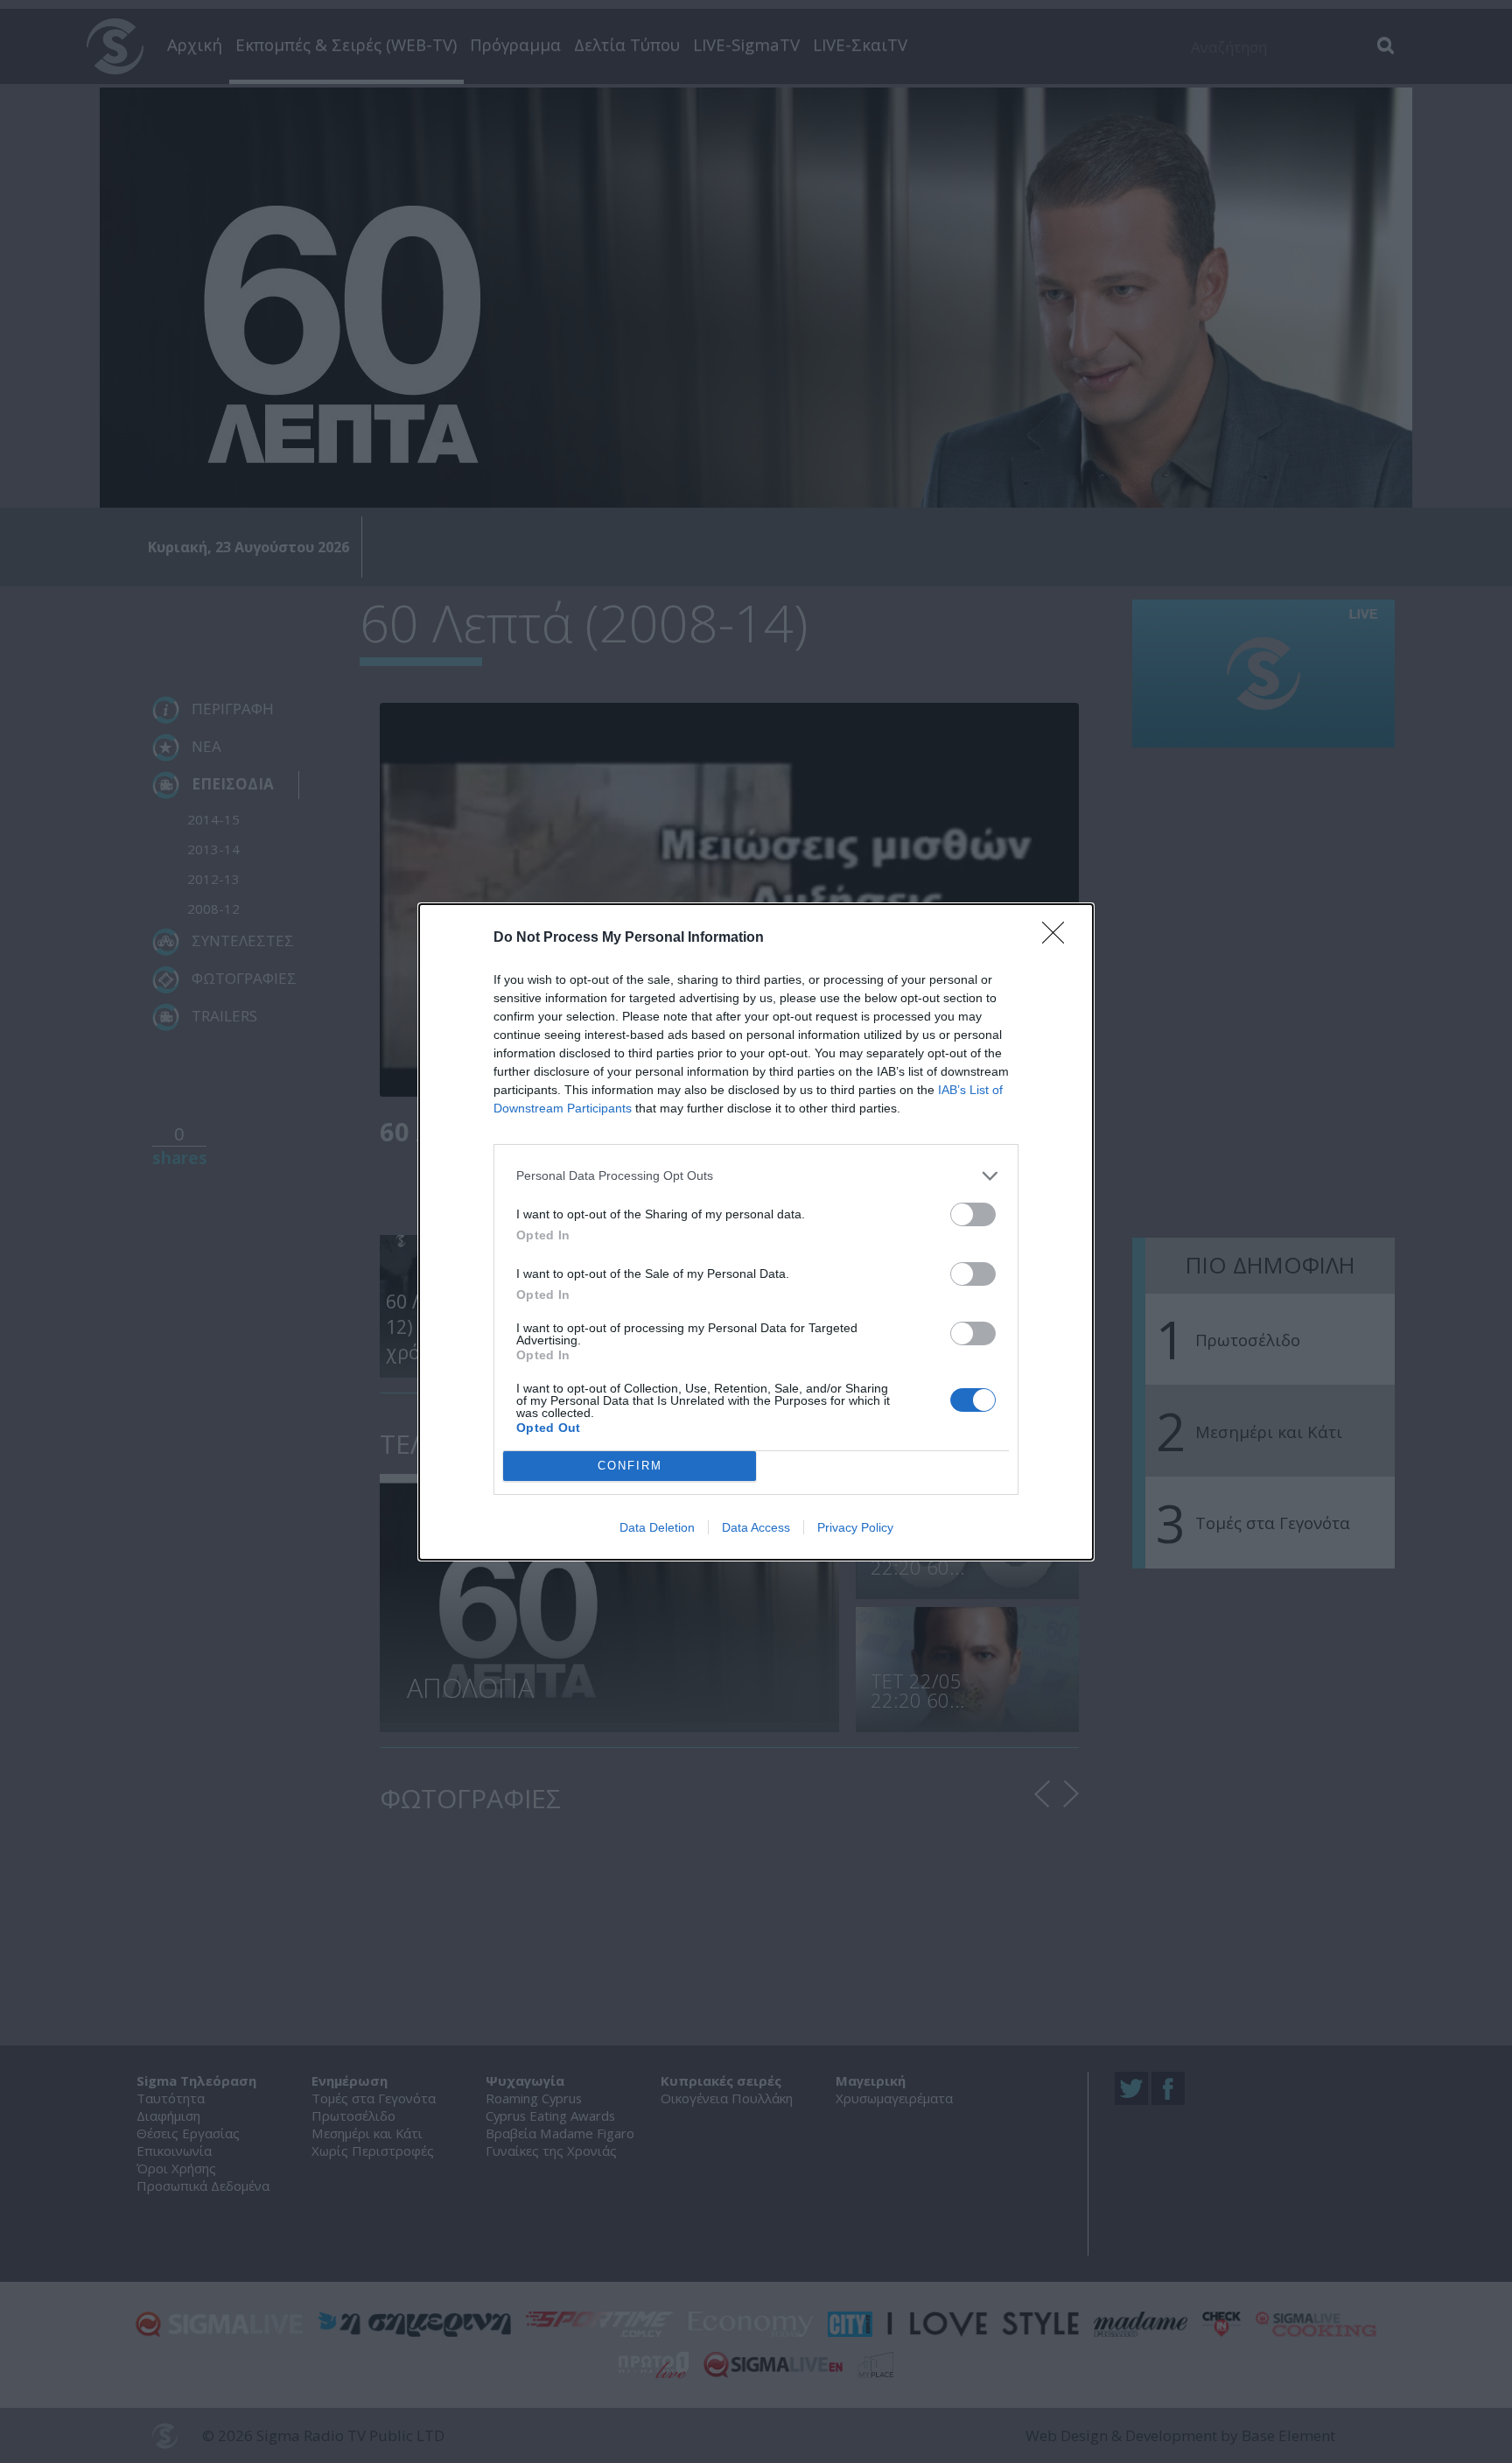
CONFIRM (630, 1466)
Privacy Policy (855, 1527)
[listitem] (756, 1176)
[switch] (973, 1214)
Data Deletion (657, 1527)
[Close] (1059, 938)
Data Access (756, 1527)
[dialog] (756, 1232)
